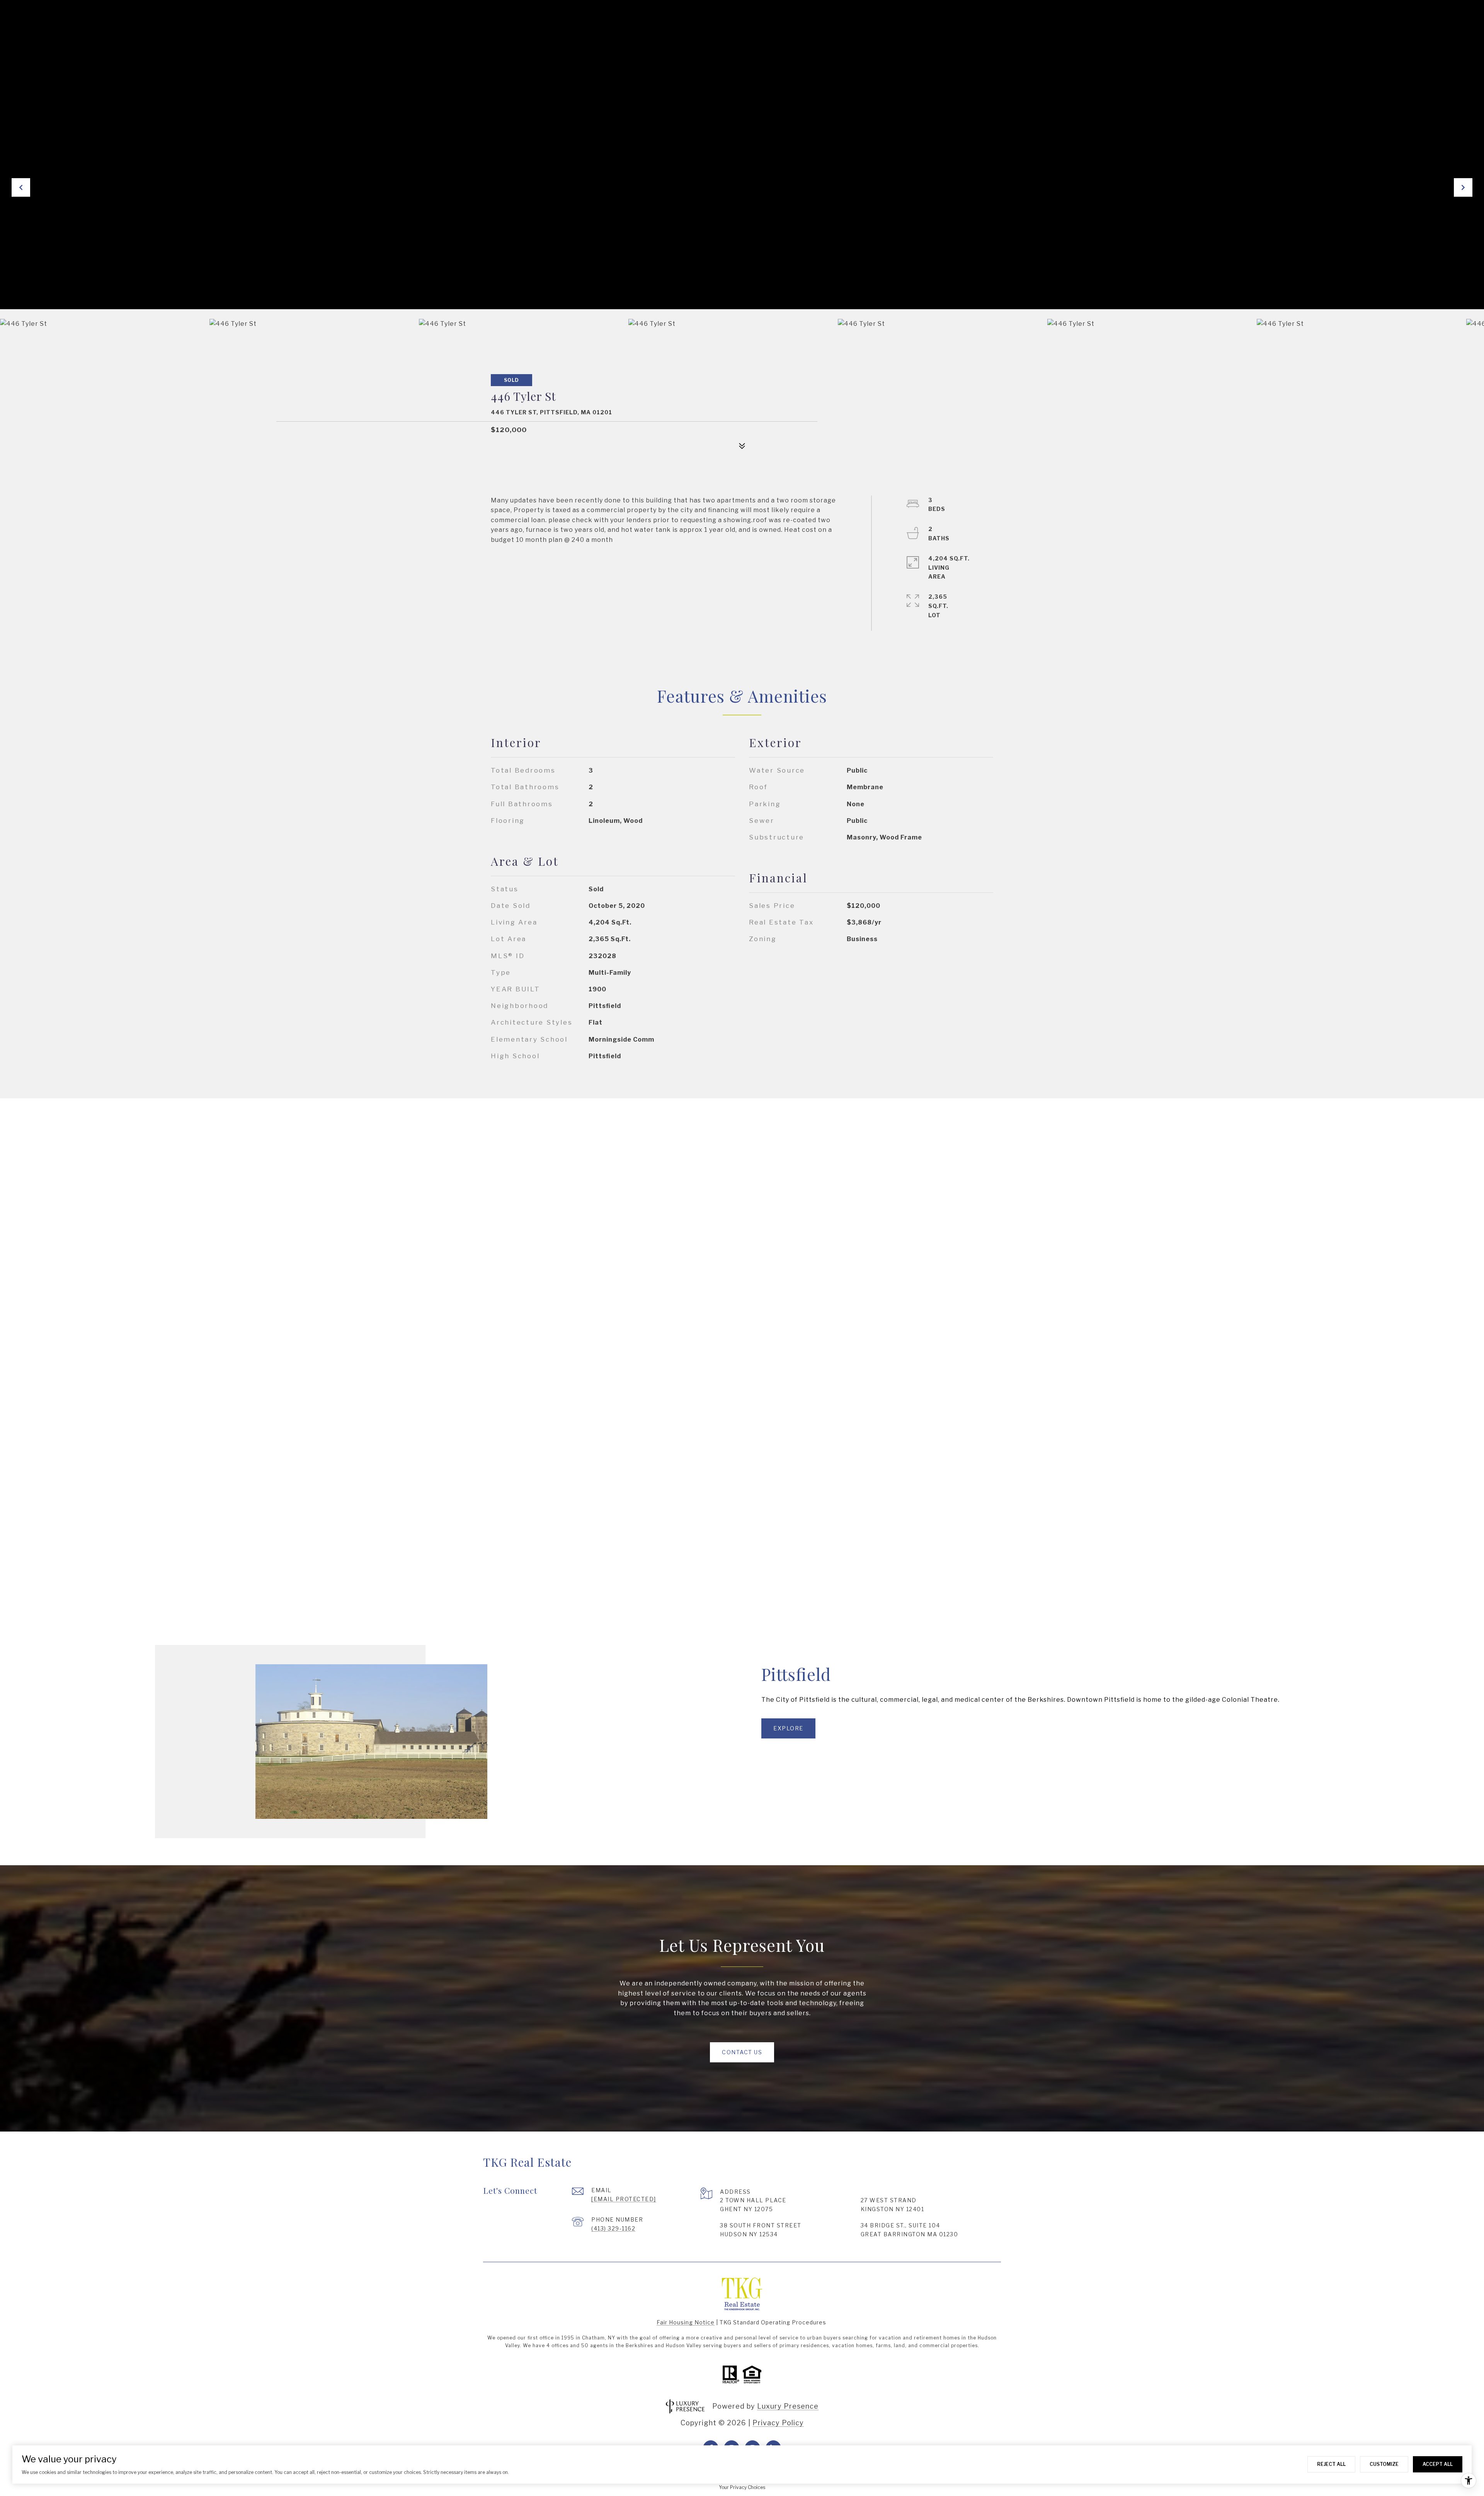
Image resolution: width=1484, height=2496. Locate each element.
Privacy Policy (778, 2423)
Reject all (1331, 2464)
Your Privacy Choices (742, 2487)
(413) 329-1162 (613, 2228)
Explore (788, 1728)
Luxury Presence (788, 2406)
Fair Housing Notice (686, 2322)
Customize (1384, 2464)
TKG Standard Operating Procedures (773, 2322)
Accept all (1438, 2464)
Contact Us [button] (742, 2052)
